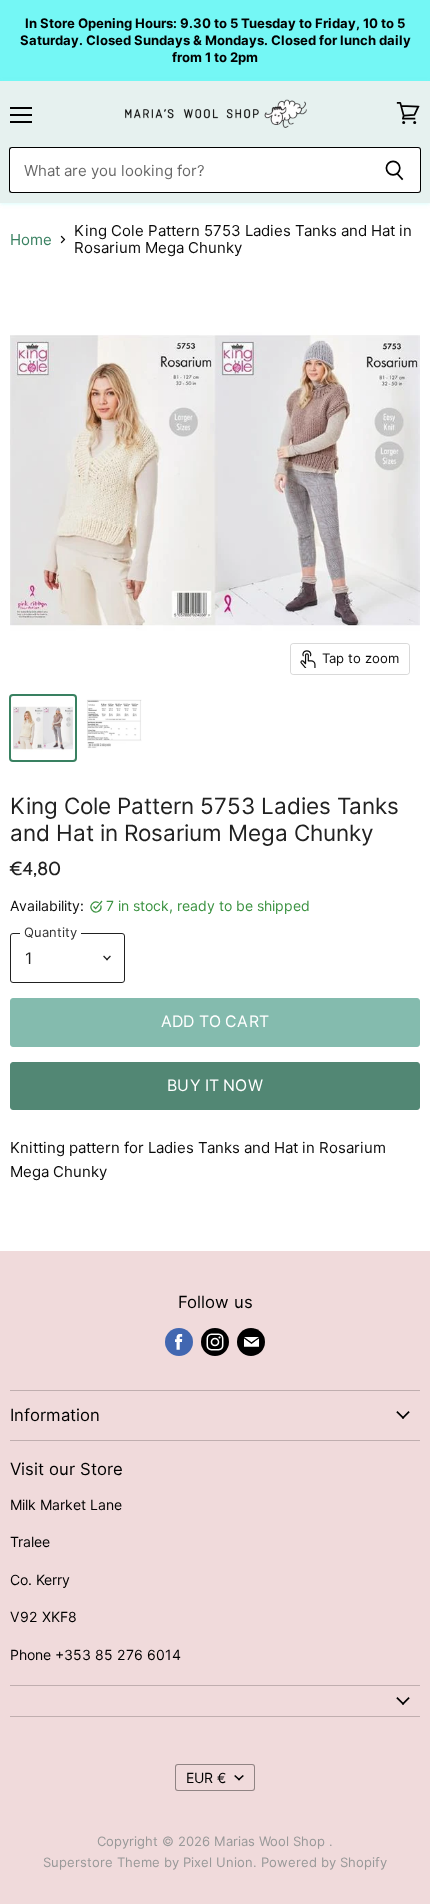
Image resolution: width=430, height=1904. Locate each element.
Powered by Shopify (324, 1862)
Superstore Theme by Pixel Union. (150, 1862)
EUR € (206, 1777)
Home (31, 239)
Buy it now (215, 1085)
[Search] (394, 170)
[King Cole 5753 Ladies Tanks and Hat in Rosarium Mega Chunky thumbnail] (43, 728)
